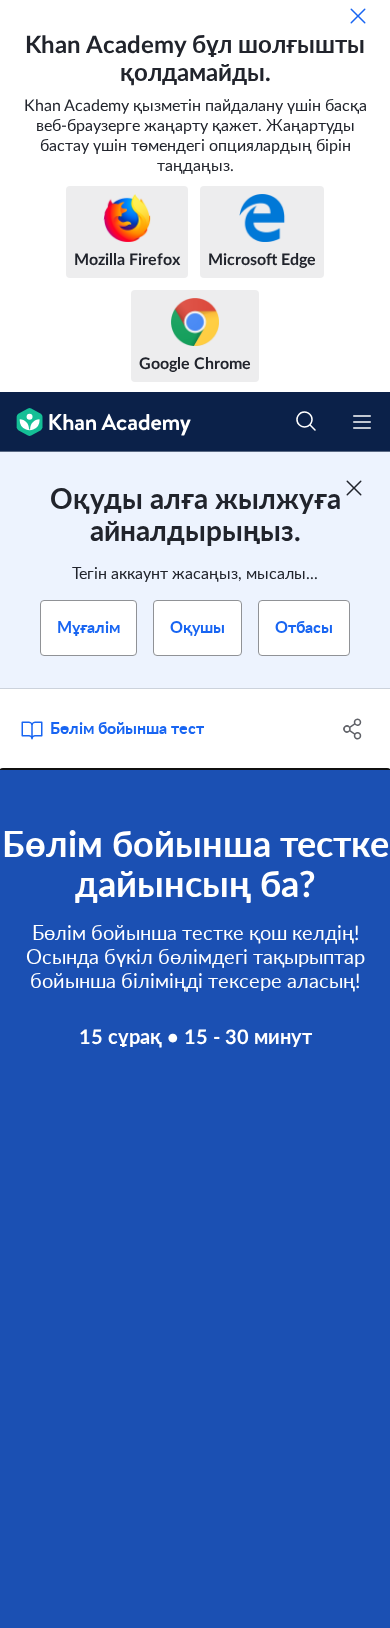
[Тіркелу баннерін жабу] (354, 488)
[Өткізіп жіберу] (358, 16)
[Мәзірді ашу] (362, 422)
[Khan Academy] (95, 422)
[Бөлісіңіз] (352, 729)
